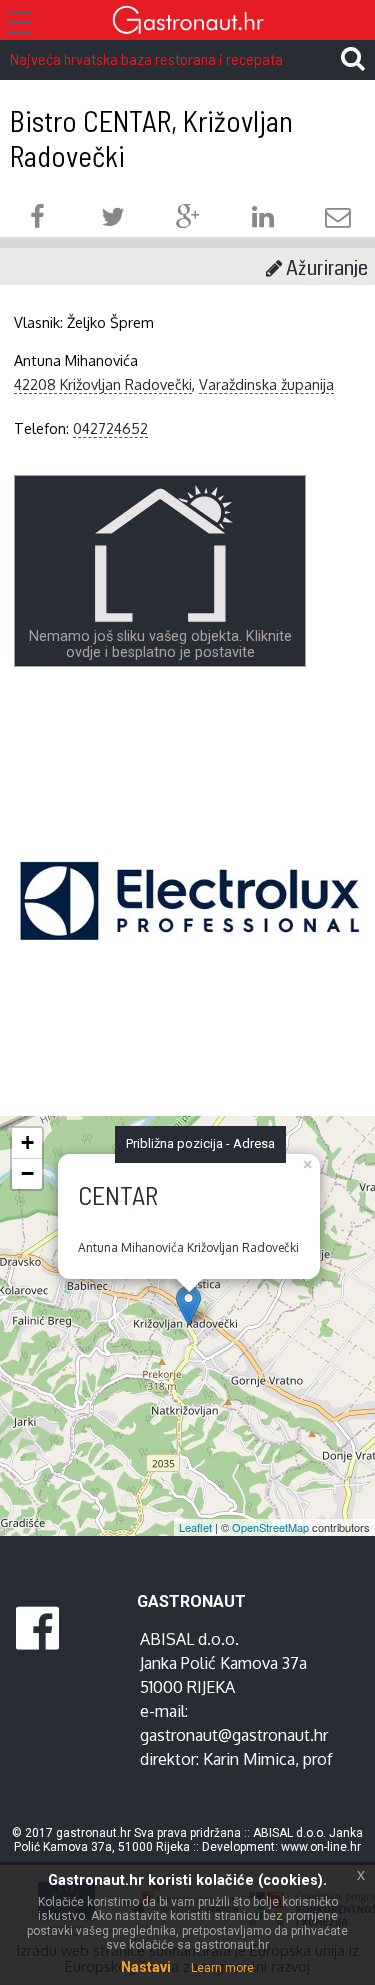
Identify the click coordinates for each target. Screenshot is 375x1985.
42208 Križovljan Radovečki (103, 384)
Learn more (222, 1968)
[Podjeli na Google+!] (188, 219)
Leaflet (195, 1527)
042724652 (110, 428)
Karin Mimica (249, 1759)
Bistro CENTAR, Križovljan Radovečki (151, 138)
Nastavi (146, 1967)
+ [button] (27, 1142)
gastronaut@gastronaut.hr (234, 1735)
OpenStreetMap (270, 1527)
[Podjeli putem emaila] (338, 219)
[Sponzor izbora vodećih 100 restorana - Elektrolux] (190, 931)
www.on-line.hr (321, 1847)
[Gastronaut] (187, 22)
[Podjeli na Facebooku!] (37, 219)
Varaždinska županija (266, 384)
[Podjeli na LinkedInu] (263, 219)
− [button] (27, 1173)
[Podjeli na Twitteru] (113, 219)
